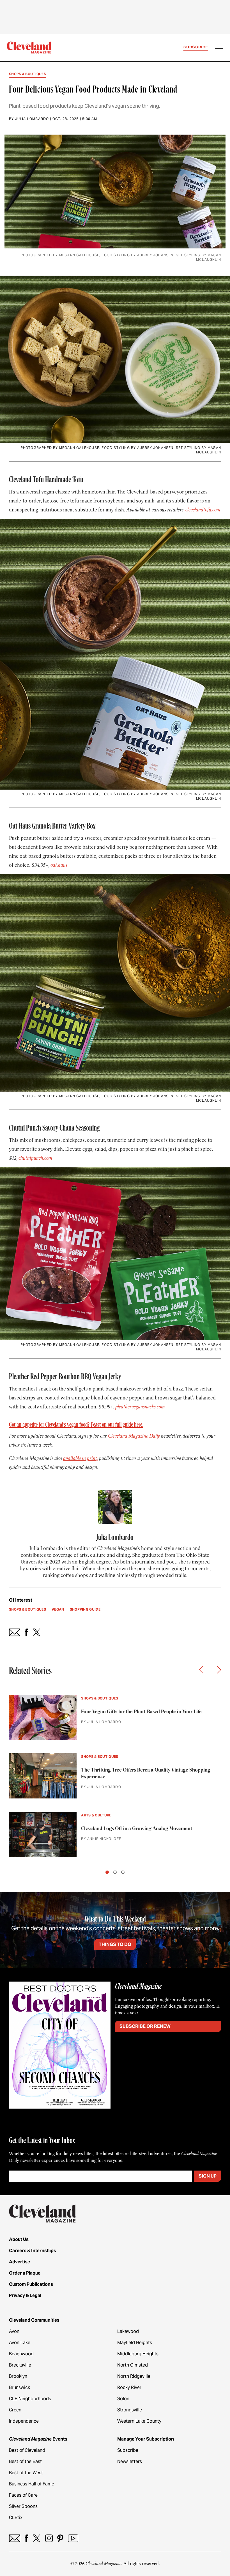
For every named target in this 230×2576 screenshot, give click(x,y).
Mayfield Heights (135, 2343)
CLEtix (16, 2518)
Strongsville (130, 2410)
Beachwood (21, 2354)
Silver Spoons (23, 2506)
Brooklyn (18, 2376)
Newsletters (130, 2461)
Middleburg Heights (138, 2354)
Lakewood (128, 2331)
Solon (123, 2399)
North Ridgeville (134, 2376)
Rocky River (129, 2387)
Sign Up (208, 2176)
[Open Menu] (219, 49)
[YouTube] (73, 2538)
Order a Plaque (25, 2273)
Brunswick (19, 2387)
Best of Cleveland (27, 2450)
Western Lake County (139, 2421)
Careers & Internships (33, 2251)
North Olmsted (133, 2365)
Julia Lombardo (32, 119)
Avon (14, 2331)
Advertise (19, 2262)
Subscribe (196, 47)
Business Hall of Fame (32, 2484)
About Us (19, 2239)
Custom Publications (31, 2284)
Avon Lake (20, 2343)
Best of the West (26, 2473)
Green (15, 2410)
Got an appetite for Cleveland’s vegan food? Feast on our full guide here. (76, 1425)
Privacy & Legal (25, 2295)
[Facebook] (27, 2538)
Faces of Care (23, 2495)
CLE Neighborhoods (30, 2399)
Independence (24, 2421)
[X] (37, 2538)
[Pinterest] (60, 2538)
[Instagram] (49, 2538)
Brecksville (20, 2365)
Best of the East (25, 2461)
